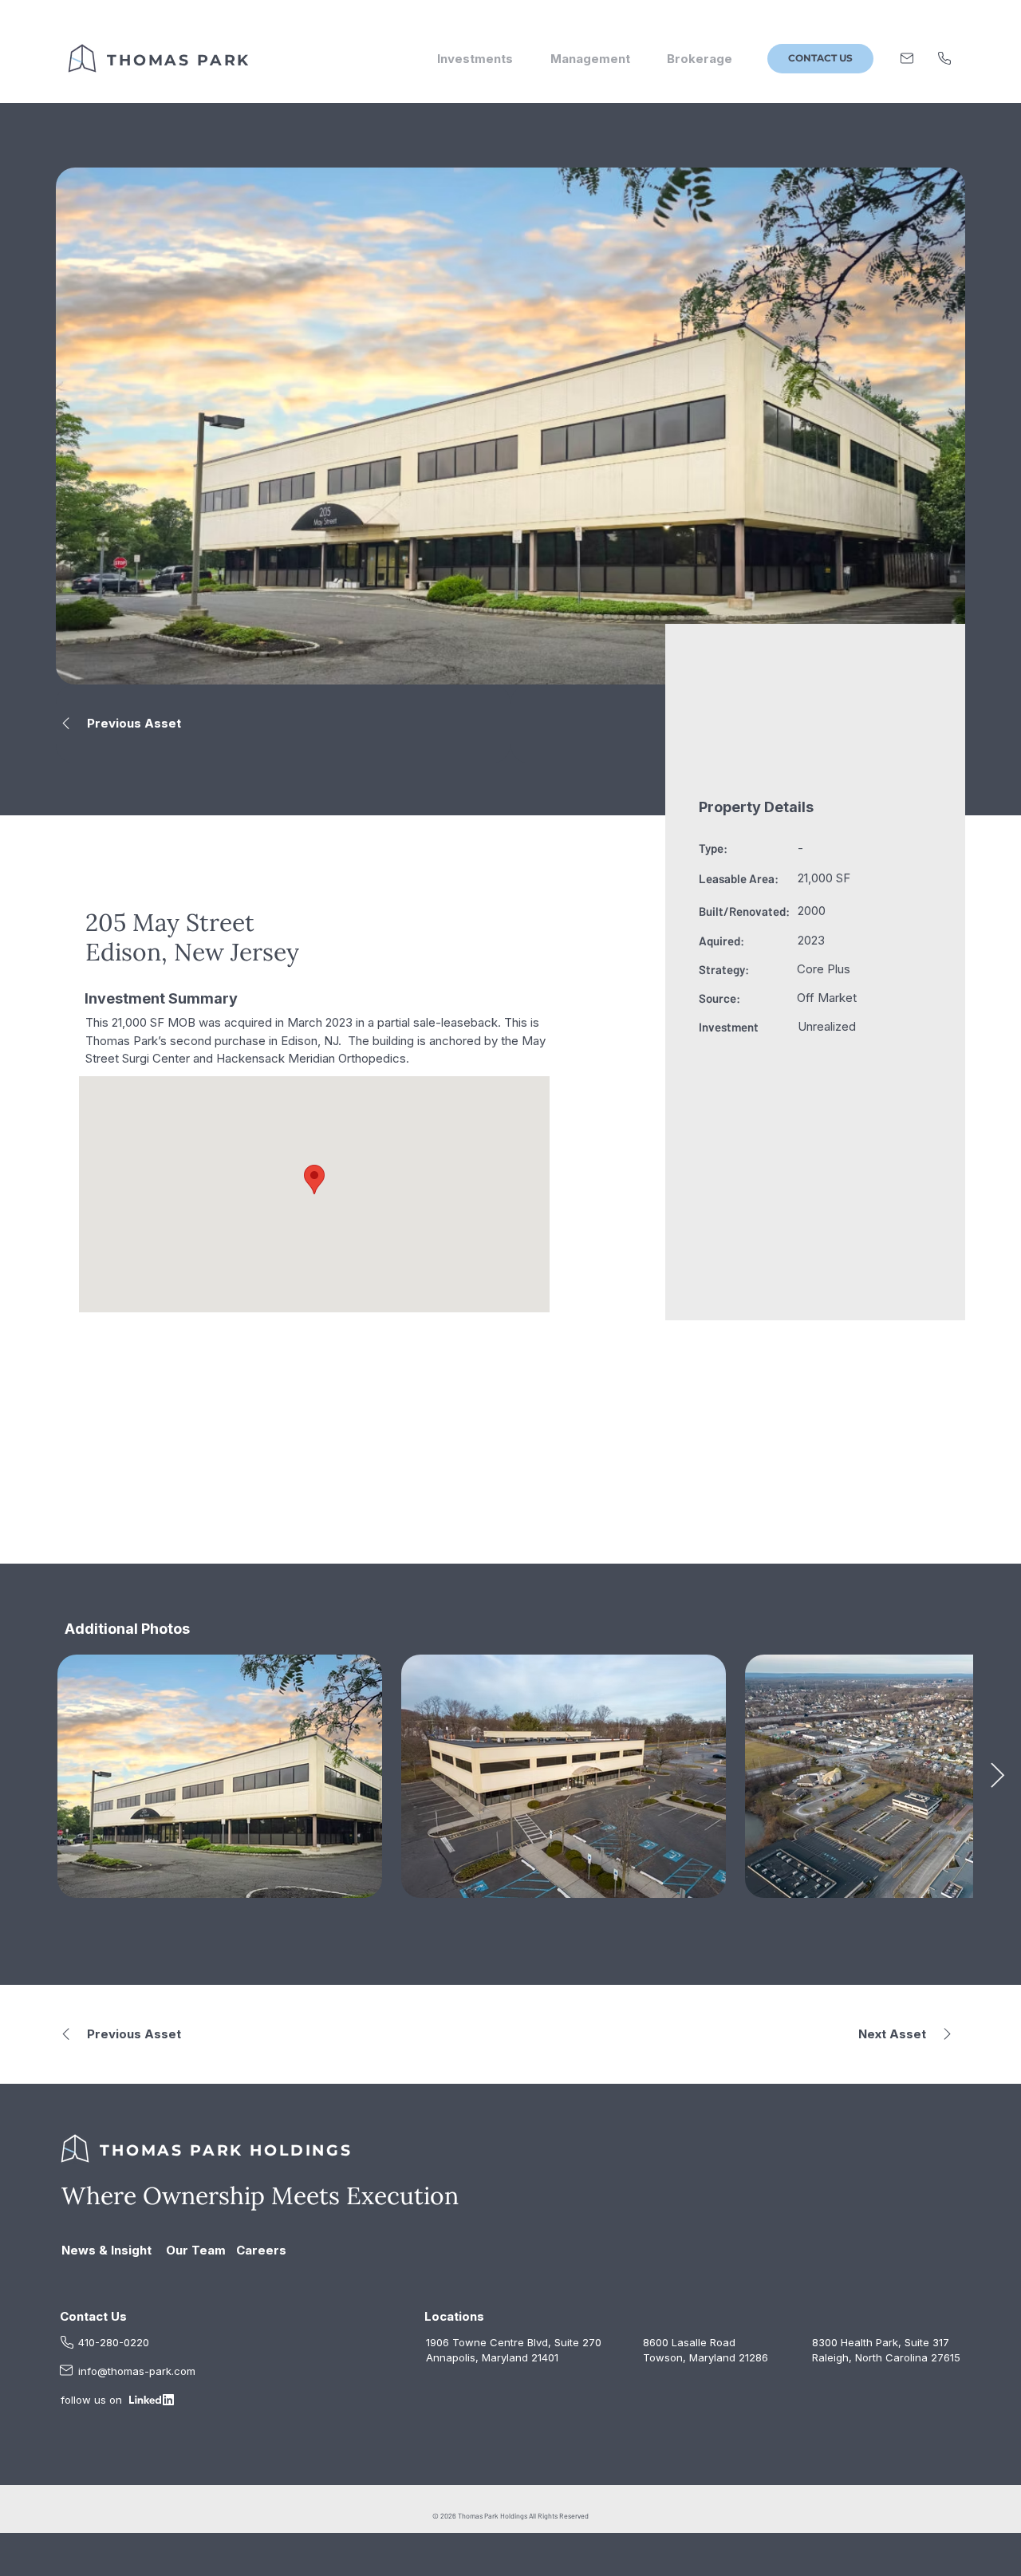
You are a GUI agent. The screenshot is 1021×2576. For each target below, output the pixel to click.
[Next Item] (997, 1777)
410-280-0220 (114, 2342)
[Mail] (907, 58)
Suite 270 (578, 2342)
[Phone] (944, 58)
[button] (820, 59)
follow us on (93, 2400)
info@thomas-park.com (137, 2371)
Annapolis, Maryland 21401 (492, 2357)
